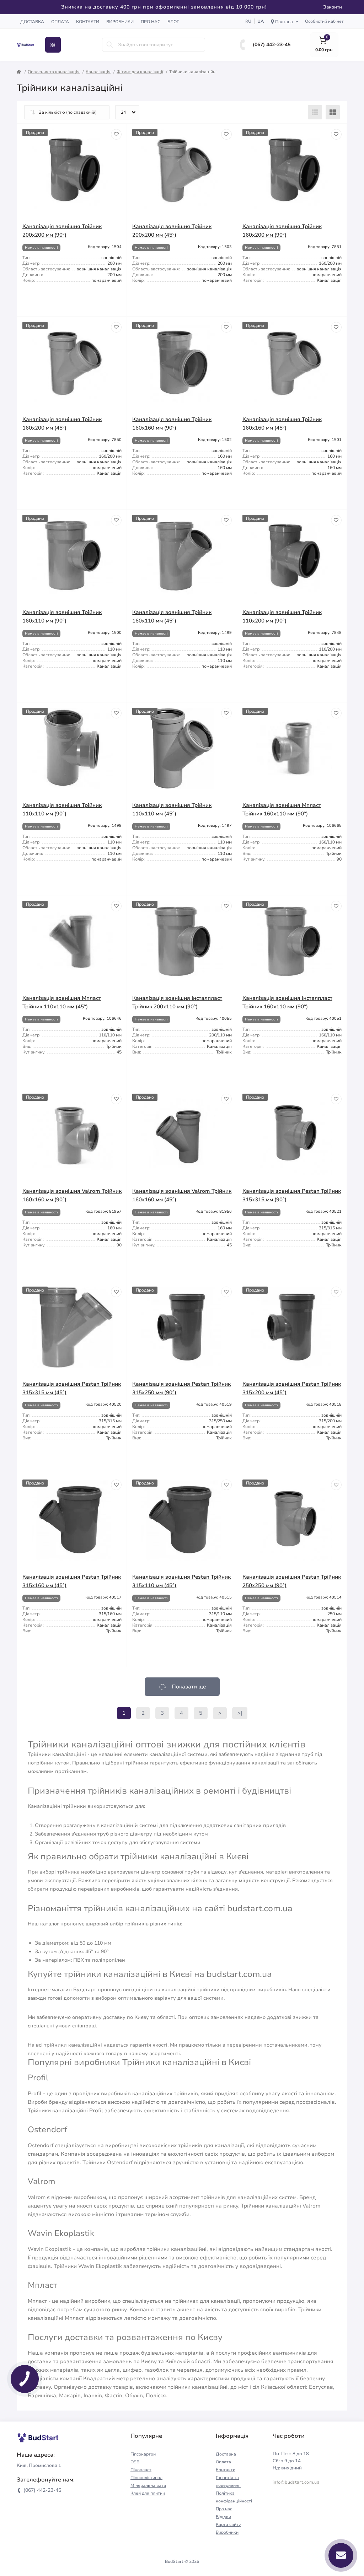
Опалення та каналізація (54, 72)
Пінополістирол (146, 2478)
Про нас (151, 22)
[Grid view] (333, 112)
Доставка (32, 22)
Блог (173, 22)
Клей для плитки (148, 2493)
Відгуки (223, 2517)
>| (240, 1713)
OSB (135, 2462)
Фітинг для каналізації (140, 72)
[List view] (315, 112)
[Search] (110, 45)
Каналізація (98, 72)
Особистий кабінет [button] (324, 21)
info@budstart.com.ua (296, 2482)
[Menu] (53, 45)
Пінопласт (141, 2470)
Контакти (88, 22)
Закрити (333, 7)
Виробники (120, 22)
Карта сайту (228, 2524)
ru (248, 21)
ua (261, 21)
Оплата (60, 22)
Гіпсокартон (143, 2454)
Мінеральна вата (148, 2485)
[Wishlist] (116, 134)
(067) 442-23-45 (272, 45)
